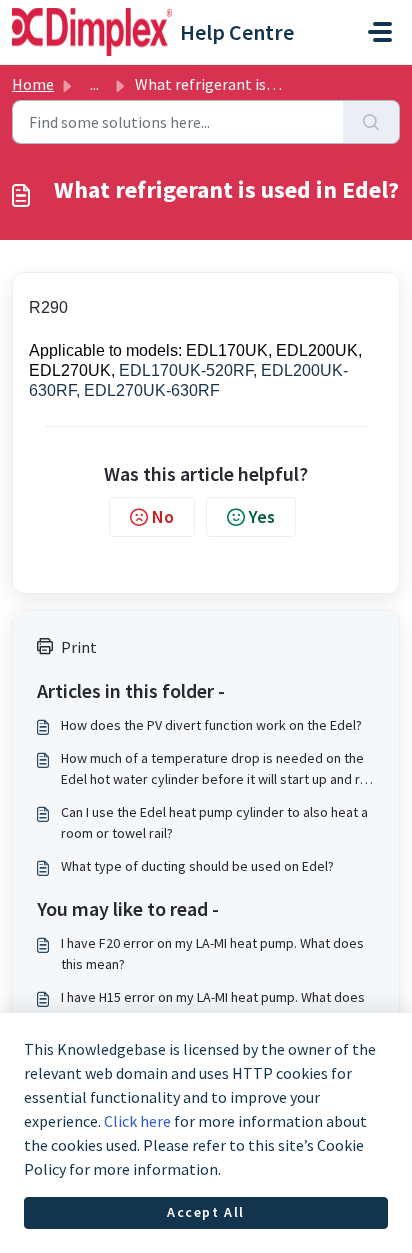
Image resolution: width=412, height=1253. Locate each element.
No (163, 516)
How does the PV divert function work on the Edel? (211, 725)
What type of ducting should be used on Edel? (197, 866)
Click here (137, 1121)
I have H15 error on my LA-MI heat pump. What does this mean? (213, 1007)
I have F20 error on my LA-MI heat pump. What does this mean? (212, 953)
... (94, 84)
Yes (262, 516)
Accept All (206, 1212)
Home (33, 84)
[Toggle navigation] (380, 32)
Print (79, 647)
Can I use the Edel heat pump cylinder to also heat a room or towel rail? (214, 822)
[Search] (371, 122)
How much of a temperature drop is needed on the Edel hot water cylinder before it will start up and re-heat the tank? (216, 769)
